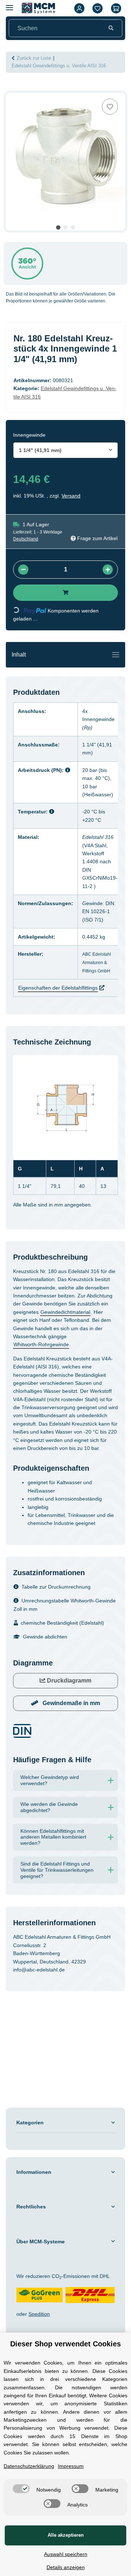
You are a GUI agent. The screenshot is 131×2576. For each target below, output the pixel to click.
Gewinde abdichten (47, 1672)
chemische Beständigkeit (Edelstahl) (67, 1658)
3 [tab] (73, 227)
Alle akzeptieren (65, 2535)
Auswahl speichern (66, 2554)
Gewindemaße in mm (71, 1738)
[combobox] (65, 460)
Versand (73, 506)
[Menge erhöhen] (108, 580)
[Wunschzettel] (98, 8)
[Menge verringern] (23, 580)
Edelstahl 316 (103, 848)
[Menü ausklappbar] (9, 5)
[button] (79, 8)
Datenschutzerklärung (32, 2452)
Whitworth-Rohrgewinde (45, 1363)
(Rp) (92, 738)
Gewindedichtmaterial (42, 1331)
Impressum (79, 2452)
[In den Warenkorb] (12, 89)
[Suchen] (111, 28)
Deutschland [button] (27, 550)
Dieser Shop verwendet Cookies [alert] (66, 2315)
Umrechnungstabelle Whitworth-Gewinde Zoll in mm (60, 1640)
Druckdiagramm (69, 1715)
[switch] (48, 2474)
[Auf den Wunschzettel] (110, 107)
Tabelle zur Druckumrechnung (60, 1622)
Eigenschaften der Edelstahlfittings (63, 999)
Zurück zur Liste (36, 58)
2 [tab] (65, 227)
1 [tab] (58, 227)
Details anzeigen (65, 2567)
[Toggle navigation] (116, 665)
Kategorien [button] (31, 2172)
